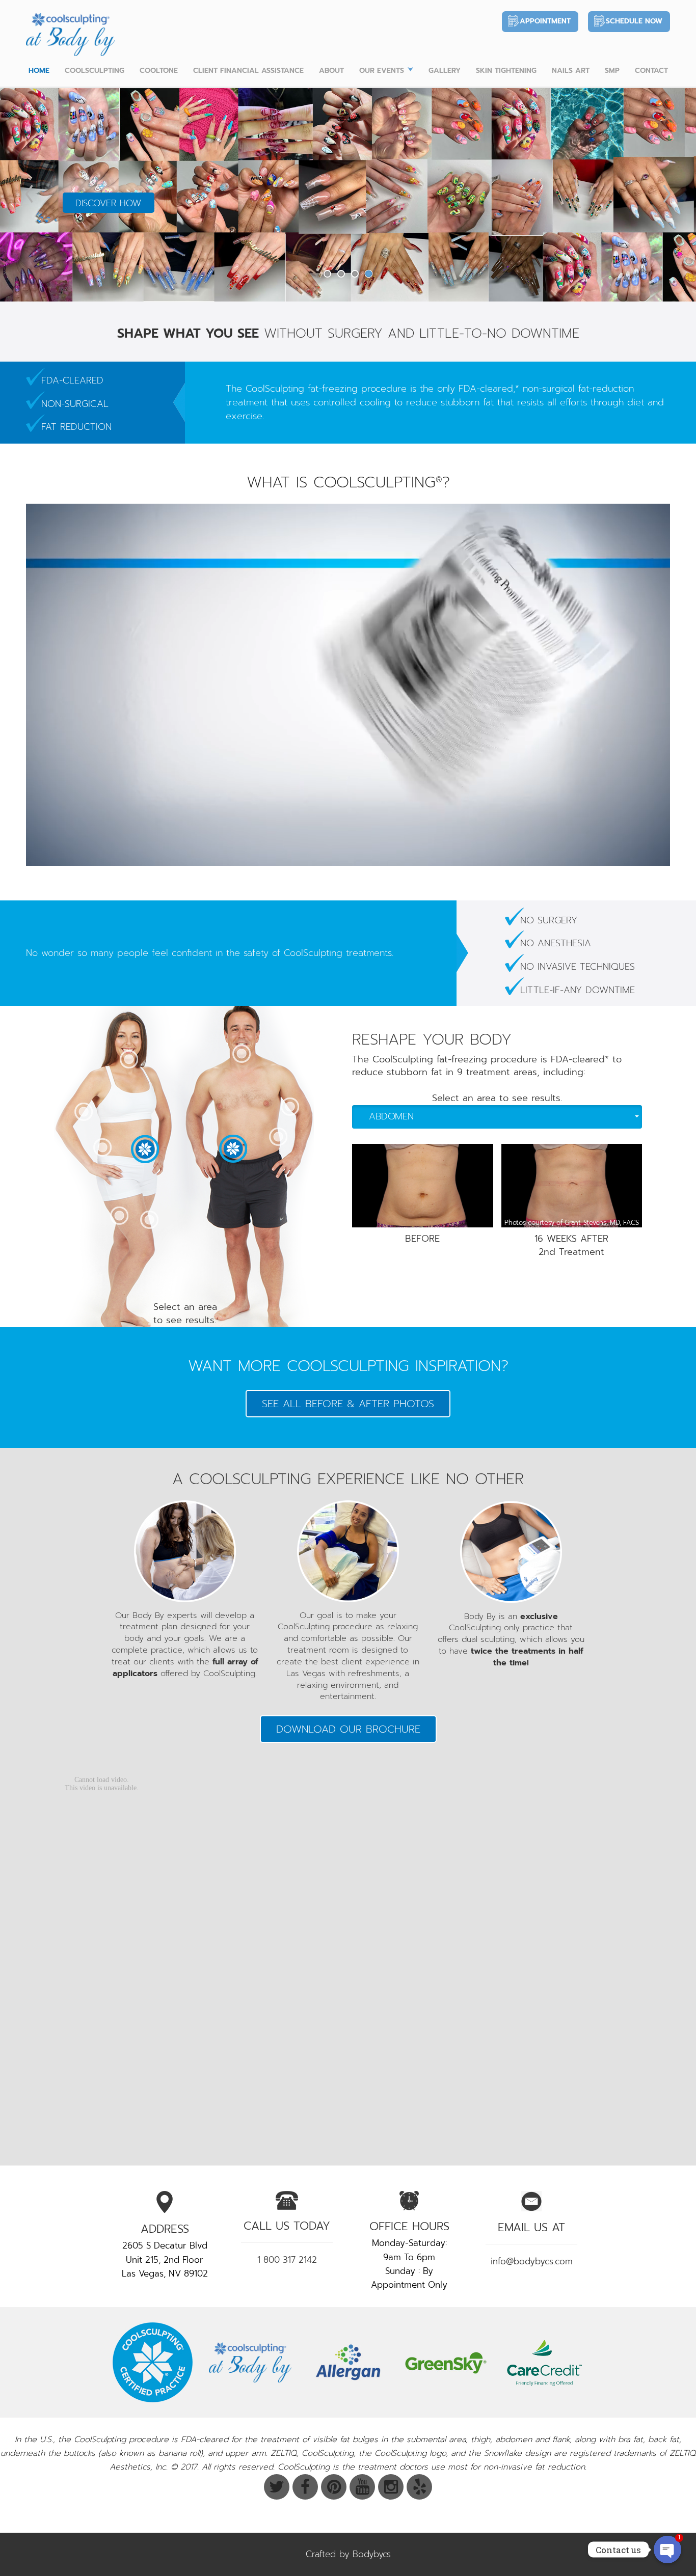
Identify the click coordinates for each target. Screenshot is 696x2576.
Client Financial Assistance (248, 71)
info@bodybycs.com (532, 2261)
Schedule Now (634, 21)
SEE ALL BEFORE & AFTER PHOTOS (348, 1404)
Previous (29, 194)
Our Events (382, 71)
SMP (612, 71)
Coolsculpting (95, 71)
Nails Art (571, 71)
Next (667, 194)
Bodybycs (372, 2554)
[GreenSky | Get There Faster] (446, 2362)
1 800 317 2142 (287, 2260)
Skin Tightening (506, 71)
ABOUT (331, 71)
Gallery (445, 71)
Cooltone (159, 71)
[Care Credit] (544, 2362)
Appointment (545, 21)
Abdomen (391, 1116)
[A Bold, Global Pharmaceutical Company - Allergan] (348, 2362)
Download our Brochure (348, 1729)
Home (39, 71)
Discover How (108, 203)
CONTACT (651, 71)
